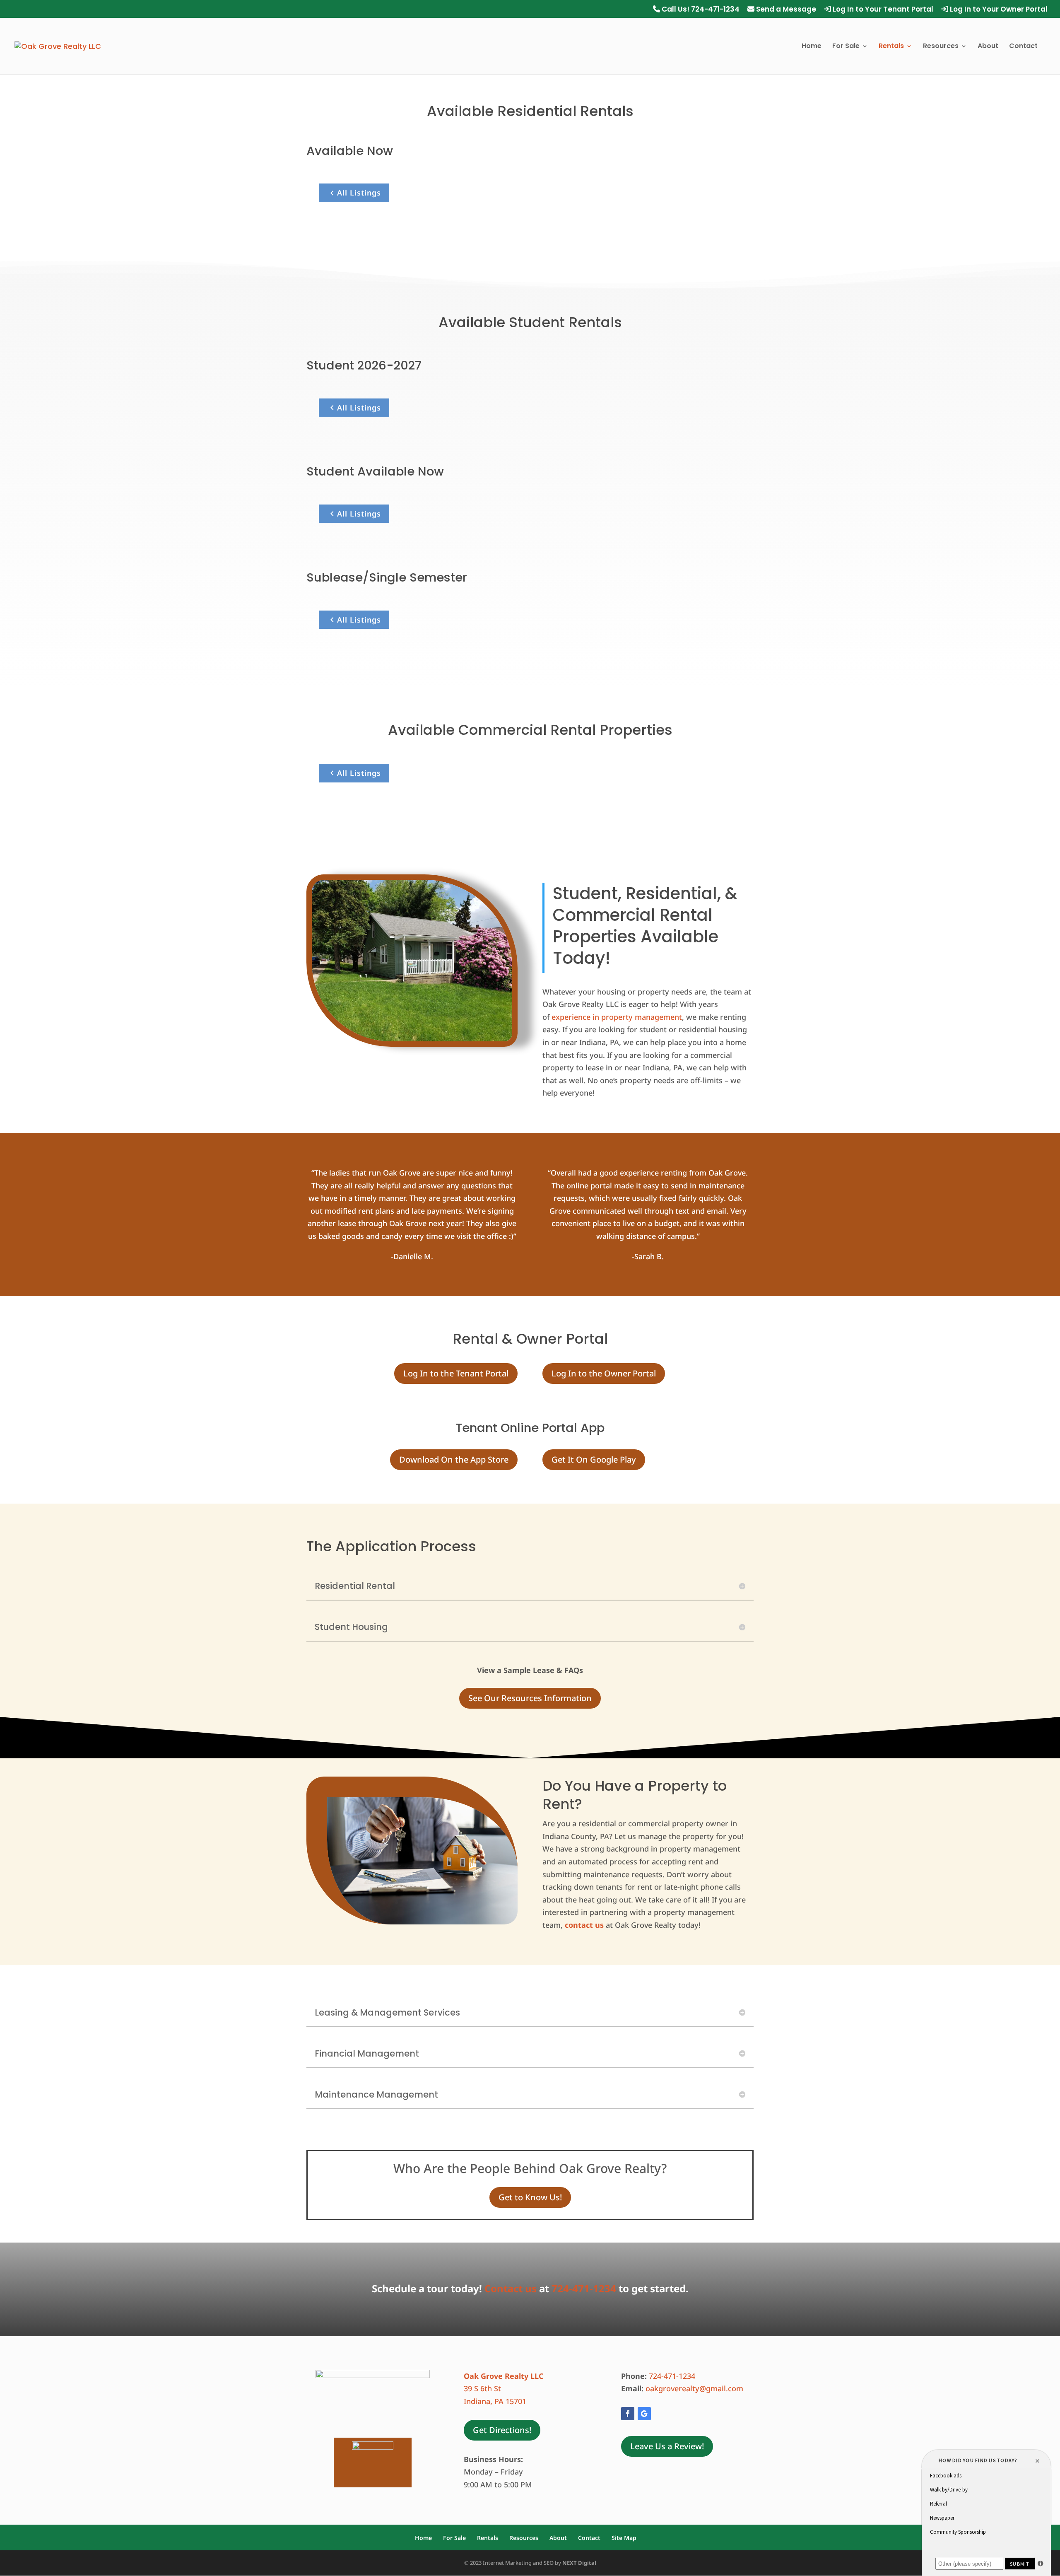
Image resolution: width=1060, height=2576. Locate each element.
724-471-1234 (584, 2288)
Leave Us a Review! (667, 2446)
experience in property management (617, 1017)
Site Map (624, 2538)
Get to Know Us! (530, 2197)
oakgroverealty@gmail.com (695, 2388)
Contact (1023, 47)
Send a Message (785, 10)
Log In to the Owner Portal (604, 1373)
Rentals (891, 47)
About (988, 47)
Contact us (511, 2288)
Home (812, 47)
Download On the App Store (454, 1459)
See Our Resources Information (530, 1698)
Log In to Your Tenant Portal (882, 10)
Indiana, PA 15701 (495, 2401)
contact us (584, 1925)
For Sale (846, 47)
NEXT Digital (579, 2563)
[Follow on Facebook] (628, 2414)
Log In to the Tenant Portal (456, 1373)
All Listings (359, 193)
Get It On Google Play (594, 1459)
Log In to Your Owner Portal (998, 10)
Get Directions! (502, 2430)
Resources (941, 47)
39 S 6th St (482, 2388)
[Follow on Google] (644, 2414)
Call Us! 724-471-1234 (700, 10)
